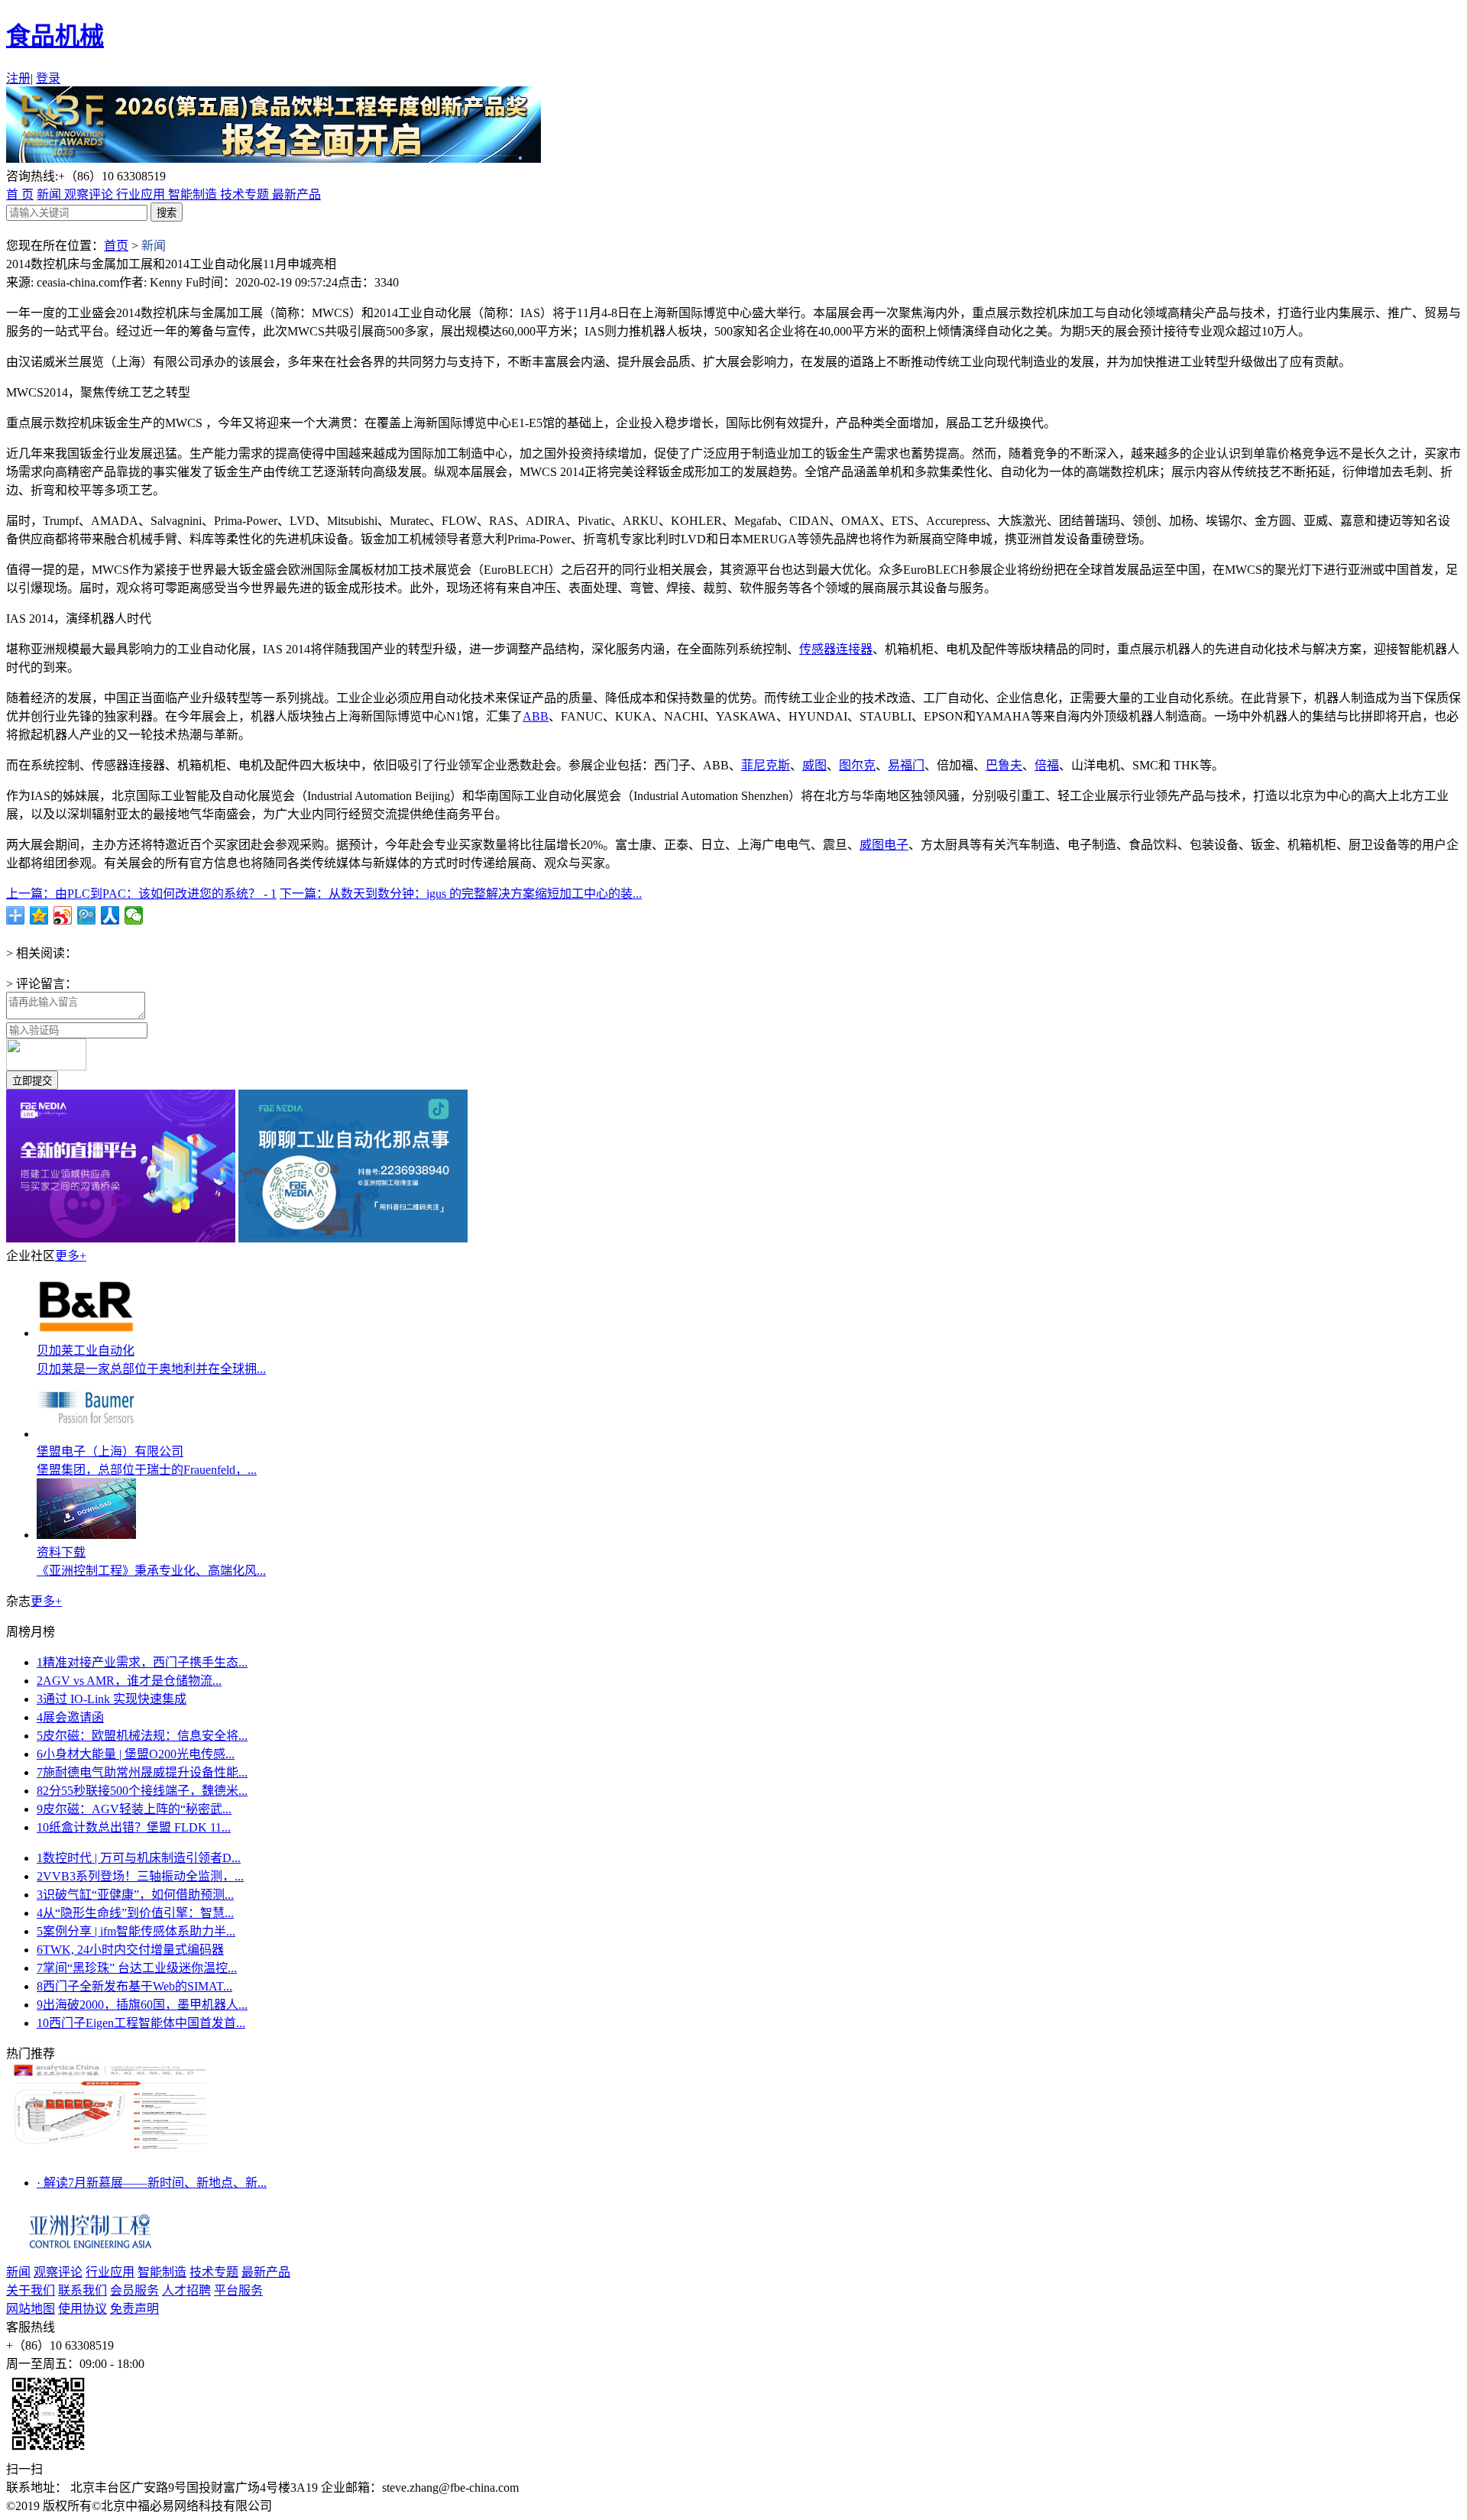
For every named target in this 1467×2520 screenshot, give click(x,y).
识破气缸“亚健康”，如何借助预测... (135, 1895)
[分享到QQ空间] (39, 915)
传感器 (818, 649)
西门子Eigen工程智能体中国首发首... (141, 2023)
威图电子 (884, 845)
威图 (814, 765)
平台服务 (238, 2290)
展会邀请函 (70, 1717)
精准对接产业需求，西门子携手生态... (142, 1662)
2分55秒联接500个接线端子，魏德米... (142, 1791)
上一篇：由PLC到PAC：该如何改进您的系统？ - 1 (141, 894)
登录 (48, 78)
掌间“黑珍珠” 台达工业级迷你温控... (137, 1968)
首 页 (20, 194)
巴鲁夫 (1004, 765)
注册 (18, 78)
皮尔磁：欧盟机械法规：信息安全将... (142, 1736)
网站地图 (31, 2309)
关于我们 (31, 2290)
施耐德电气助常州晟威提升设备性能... (142, 1772)
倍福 (1047, 765)
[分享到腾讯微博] (87, 915)
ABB (536, 716)
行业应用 (142, 194)
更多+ (71, 1256)
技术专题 (246, 194)
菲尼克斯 (766, 765)
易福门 (906, 765)
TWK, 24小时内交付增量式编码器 (130, 1950)
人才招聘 (186, 2290)
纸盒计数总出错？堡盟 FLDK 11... (134, 1827)
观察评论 (90, 194)
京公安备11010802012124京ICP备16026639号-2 (403, 2506)
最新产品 (296, 194)
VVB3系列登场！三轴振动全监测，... (140, 1876)
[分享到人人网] (110, 915)
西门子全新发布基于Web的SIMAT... (134, 1986)
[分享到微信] (134, 915)
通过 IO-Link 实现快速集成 (112, 1699)
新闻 (50, 194)
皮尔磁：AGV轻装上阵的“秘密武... (134, 1809)
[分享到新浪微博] (63, 915)
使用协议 (83, 2309)
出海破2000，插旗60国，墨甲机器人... (142, 2005)
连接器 (854, 649)
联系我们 (83, 2290)
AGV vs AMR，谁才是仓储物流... (129, 1681)
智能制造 (194, 194)
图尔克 (857, 765)
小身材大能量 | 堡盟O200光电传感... (136, 1754)
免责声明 (134, 2309)
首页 (116, 246)
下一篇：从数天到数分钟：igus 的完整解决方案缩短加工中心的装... (461, 894)
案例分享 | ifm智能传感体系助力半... (136, 1931)
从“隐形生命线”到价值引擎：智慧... (135, 1913)
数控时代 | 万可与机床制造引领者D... (139, 1858)
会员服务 (134, 2290)
